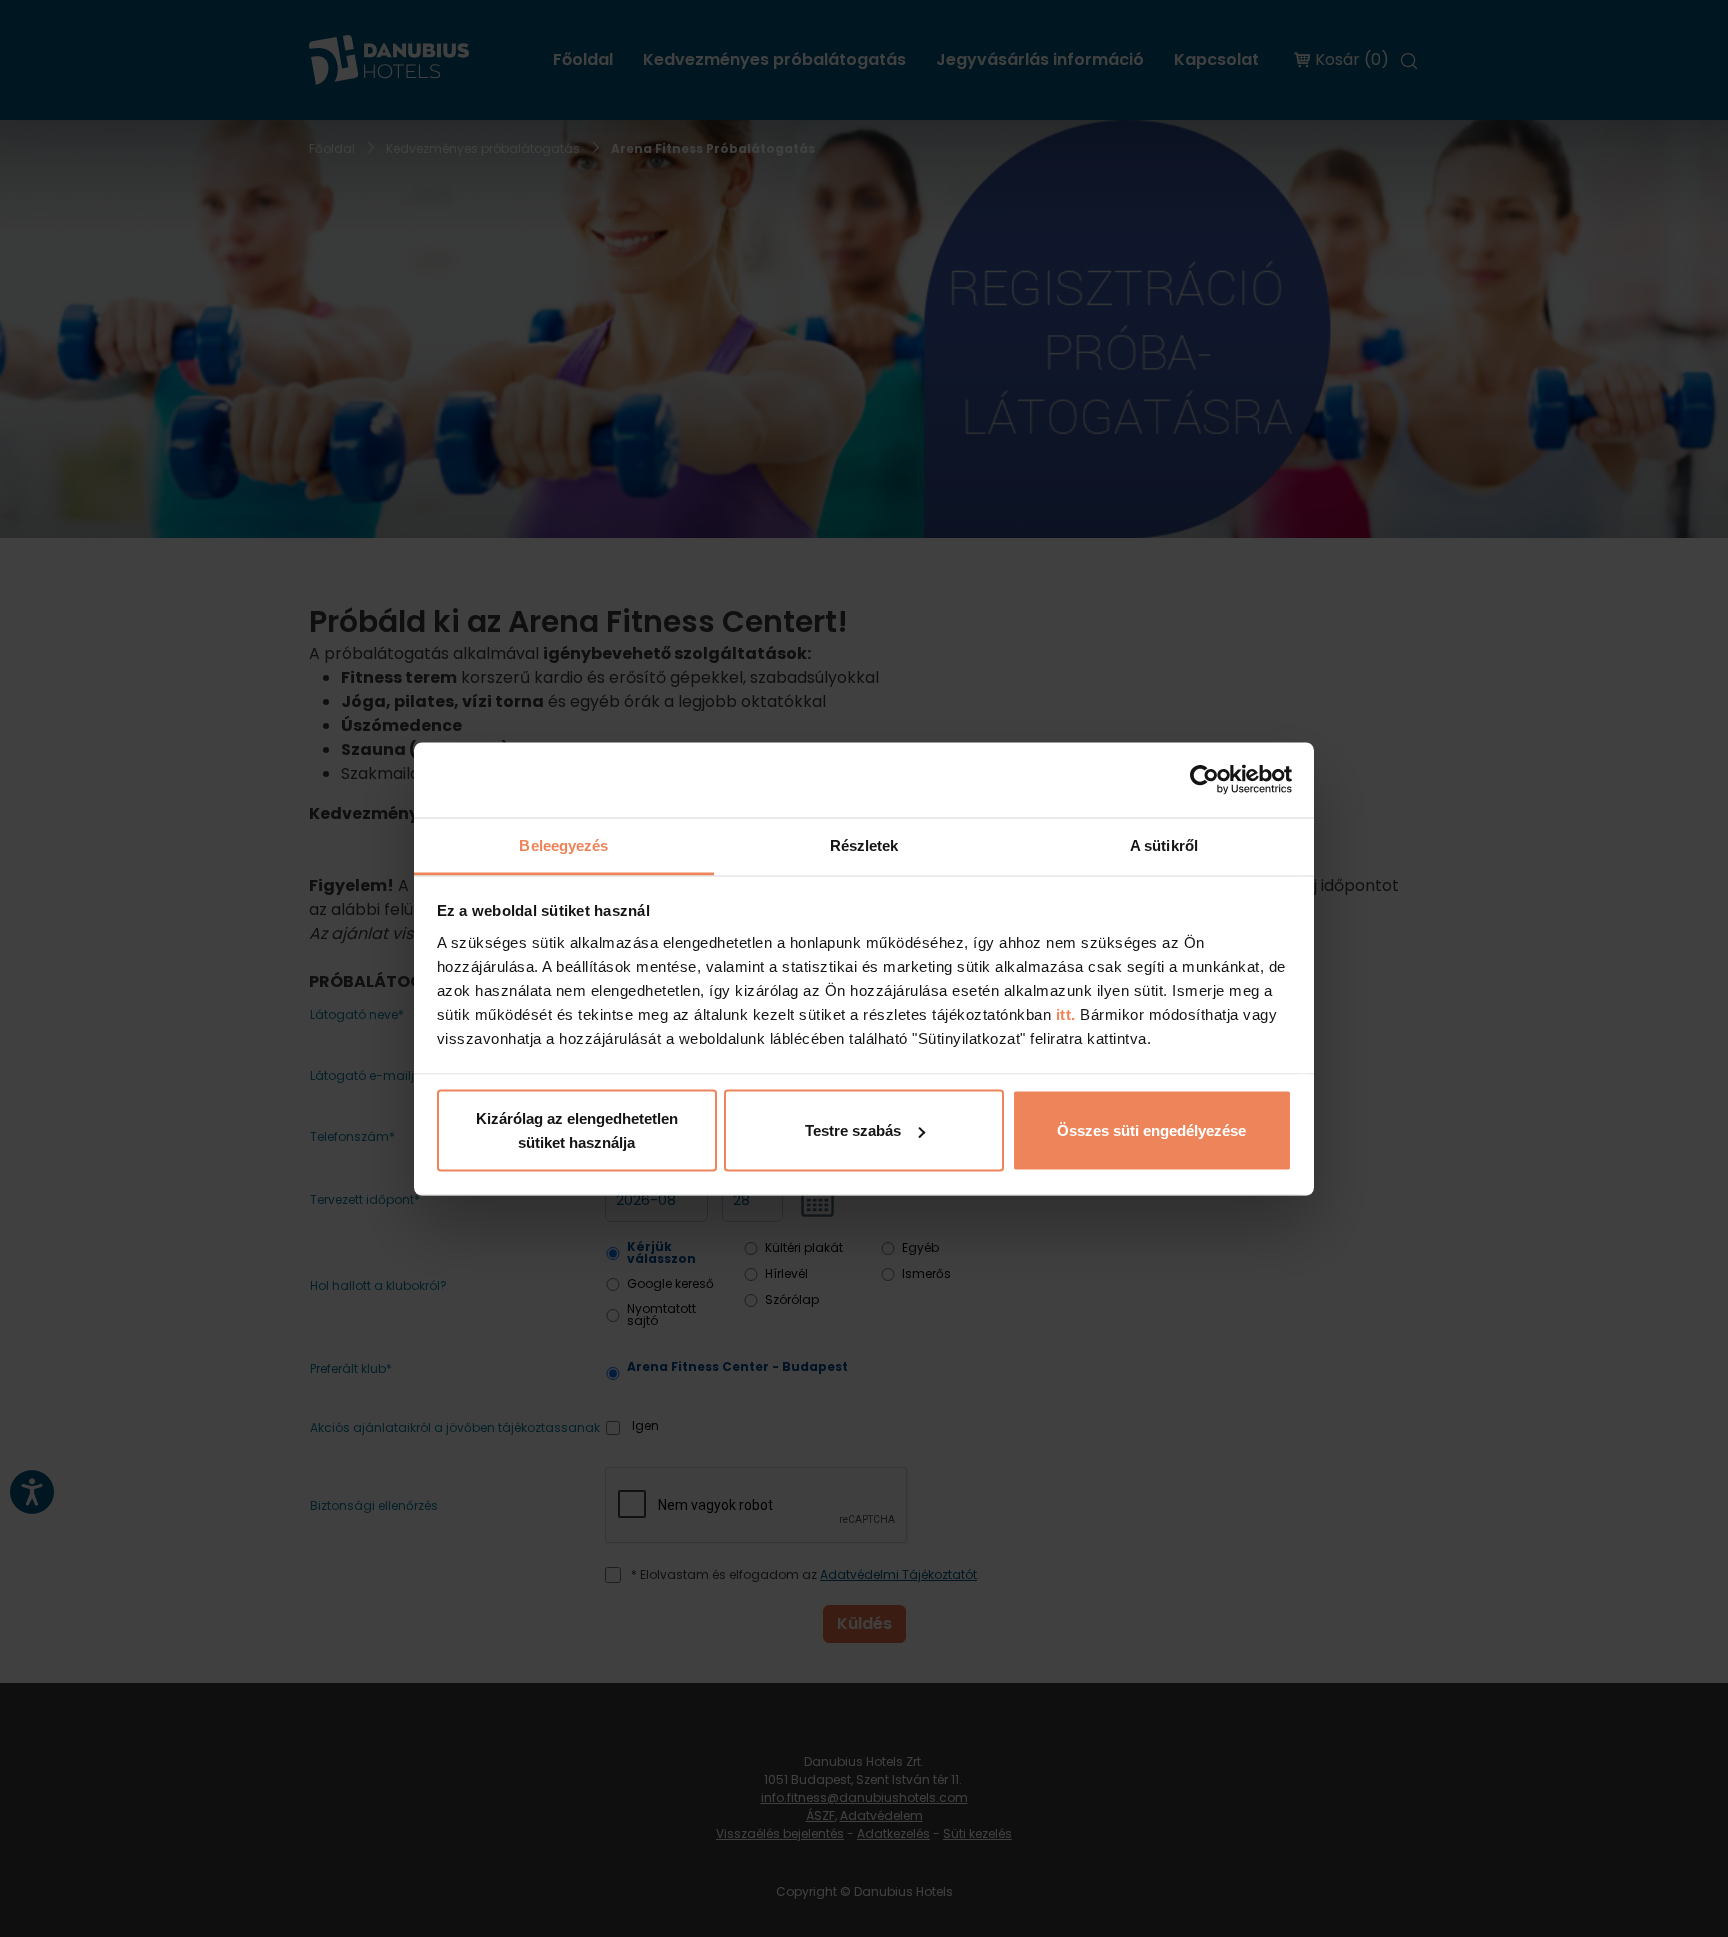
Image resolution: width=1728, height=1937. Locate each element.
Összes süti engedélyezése (1151, 1130)
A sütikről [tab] (1164, 844)
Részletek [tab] (864, 844)
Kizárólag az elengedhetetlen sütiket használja (577, 1130)
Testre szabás (853, 1130)
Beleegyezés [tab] (563, 844)
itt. (1063, 1013)
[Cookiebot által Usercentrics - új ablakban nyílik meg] (1204, 780)
